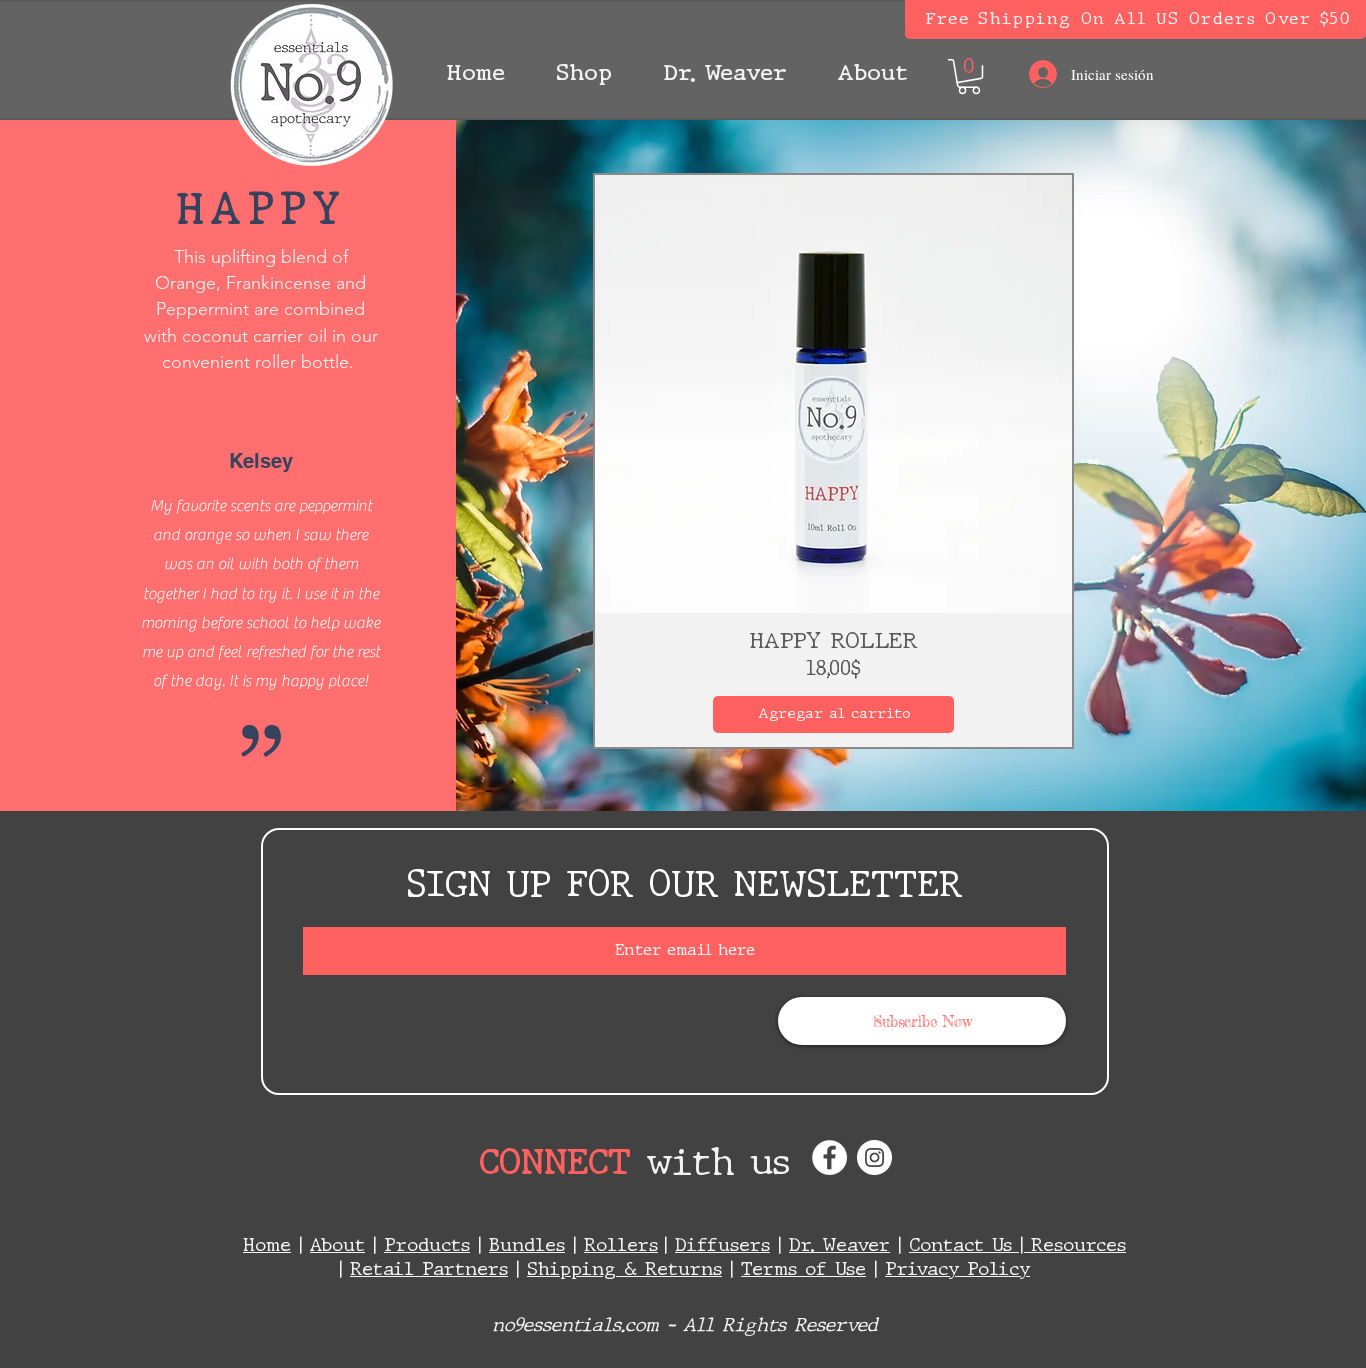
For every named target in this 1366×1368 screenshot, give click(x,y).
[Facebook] (829, 1157)
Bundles (527, 1246)
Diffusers (722, 1246)
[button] (583, 74)
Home (267, 1246)
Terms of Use (803, 1270)
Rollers (621, 1246)
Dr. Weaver (839, 1246)
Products (427, 1246)
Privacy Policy (957, 1270)
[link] (969, 76)
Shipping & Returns (624, 1270)
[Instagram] (874, 1157)
